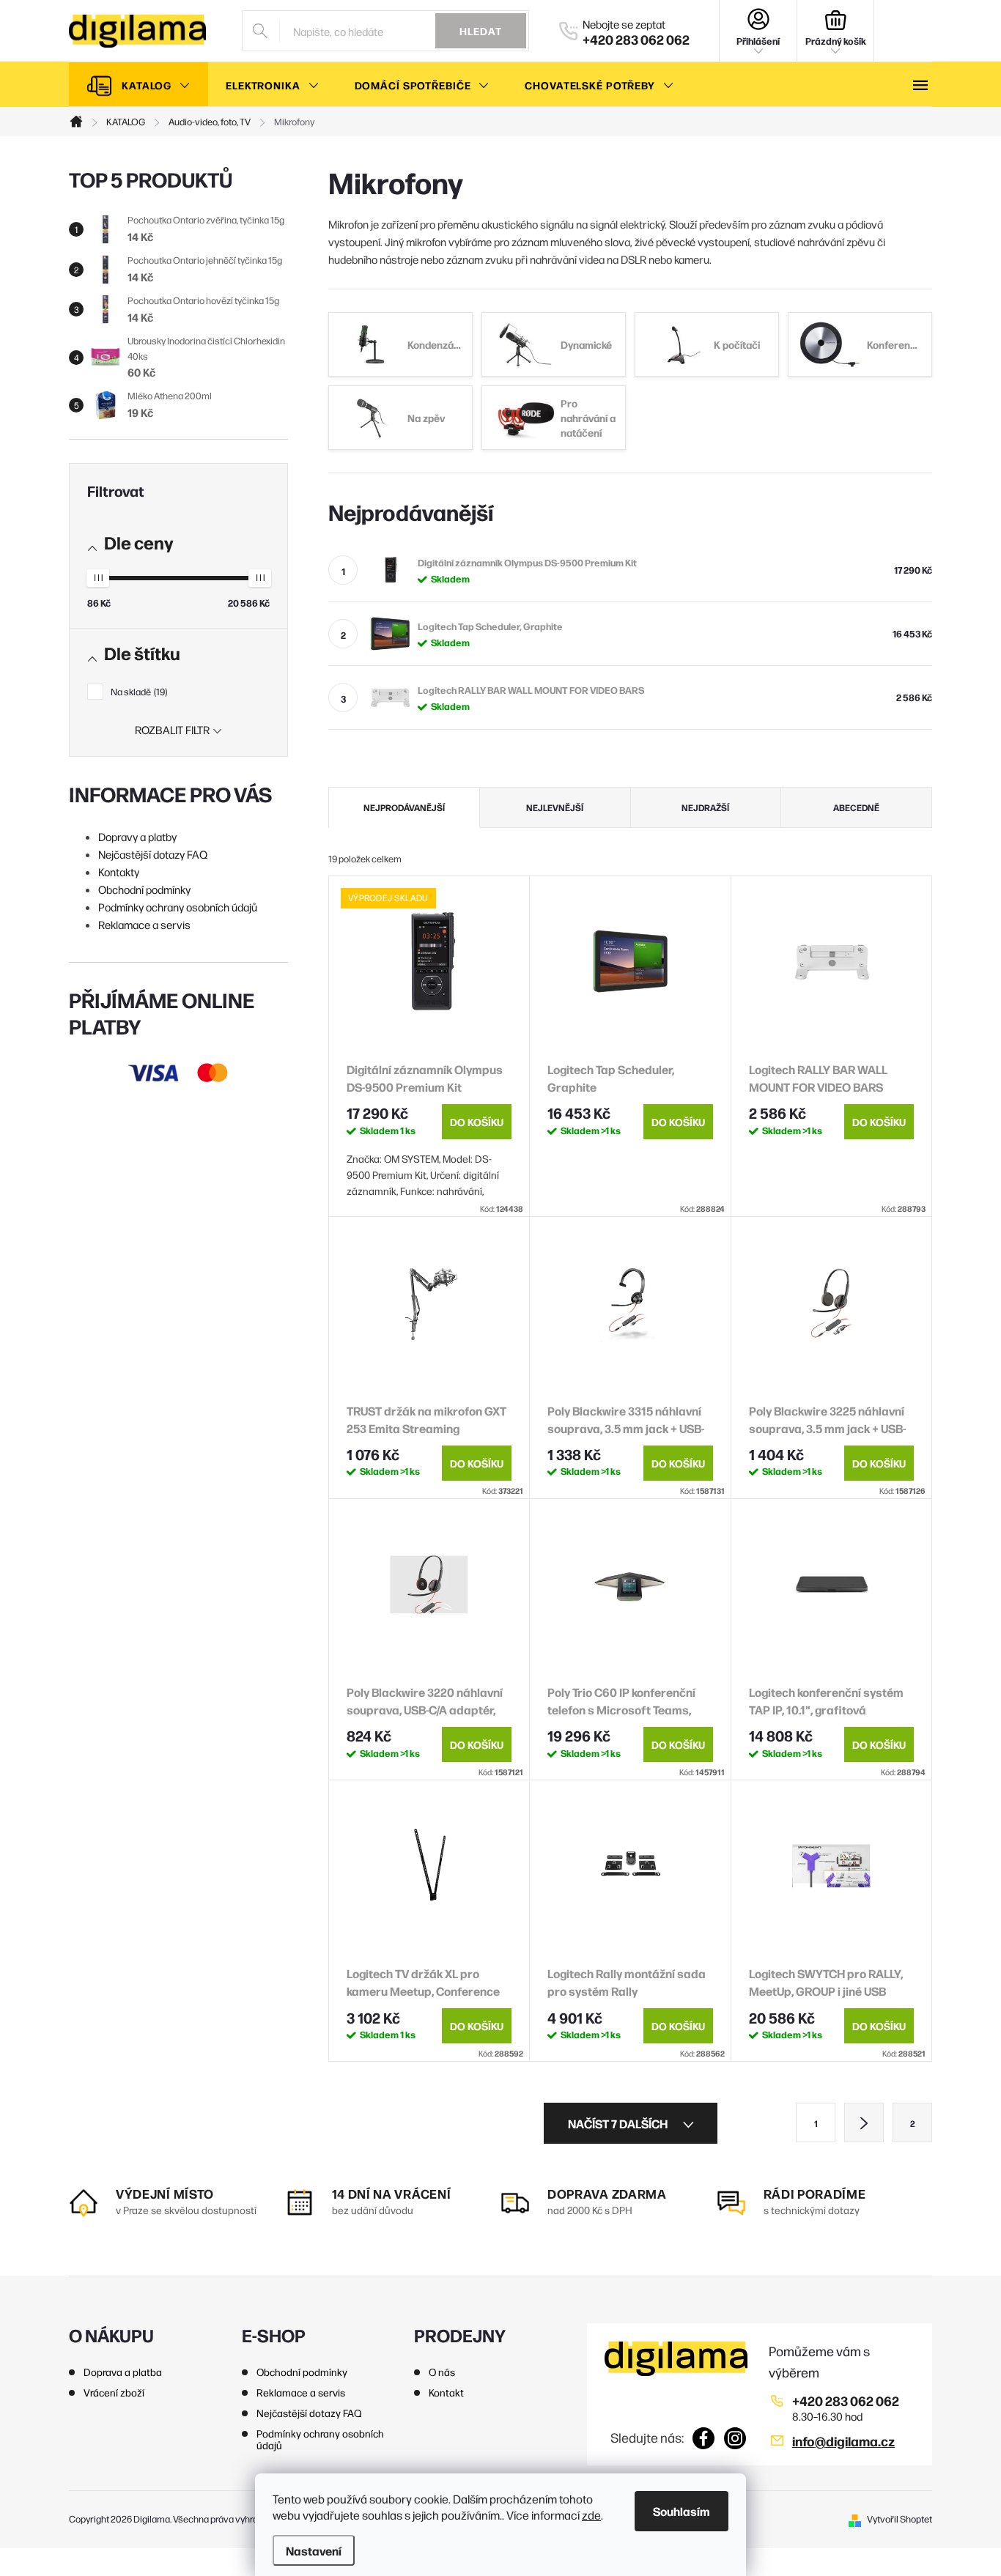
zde (591, 2515)
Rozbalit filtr (172, 729)
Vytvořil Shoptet (900, 2518)
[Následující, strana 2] (864, 2122)
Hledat (481, 31)
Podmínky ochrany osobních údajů (178, 907)
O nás (442, 2372)
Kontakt (446, 2392)
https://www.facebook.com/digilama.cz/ (704, 2438)
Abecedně (856, 807)
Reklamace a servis (144, 924)
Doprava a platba (123, 2372)
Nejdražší (705, 807)
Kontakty (119, 871)
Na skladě (138, 691)
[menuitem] (138, 85)
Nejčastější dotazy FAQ (153, 854)
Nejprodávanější (404, 807)
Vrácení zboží (114, 2392)
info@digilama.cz (843, 2441)
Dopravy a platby (137, 836)
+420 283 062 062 (846, 2401)
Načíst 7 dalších (619, 2123)
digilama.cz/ (735, 2438)
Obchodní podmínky (144, 889)
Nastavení (314, 2550)
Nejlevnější (555, 807)
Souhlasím (682, 2511)
